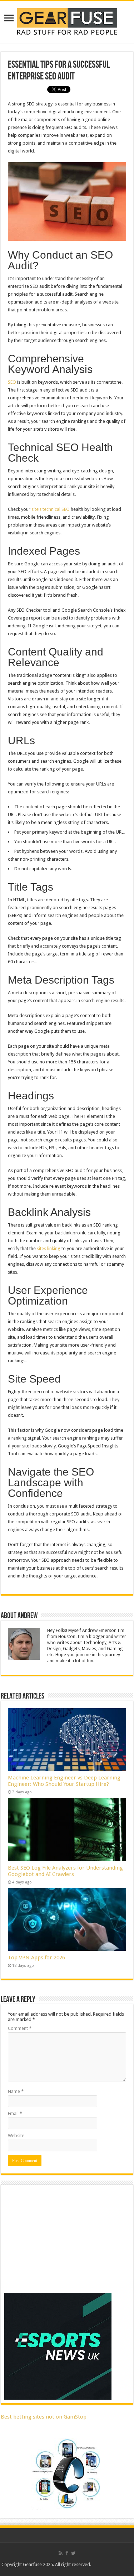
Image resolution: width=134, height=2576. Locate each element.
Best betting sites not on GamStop (44, 2417)
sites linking (49, 1248)
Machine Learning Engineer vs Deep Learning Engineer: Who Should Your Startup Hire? (64, 1781)
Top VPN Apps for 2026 (36, 1958)
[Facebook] (67, 2553)
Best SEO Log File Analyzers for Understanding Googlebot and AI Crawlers (65, 1871)
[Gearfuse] (67, 21)
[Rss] (61, 2553)
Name (16, 2091)
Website (16, 2136)
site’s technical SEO (51, 509)
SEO (12, 382)
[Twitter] (73, 2553)
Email (15, 2113)
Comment (20, 2028)
